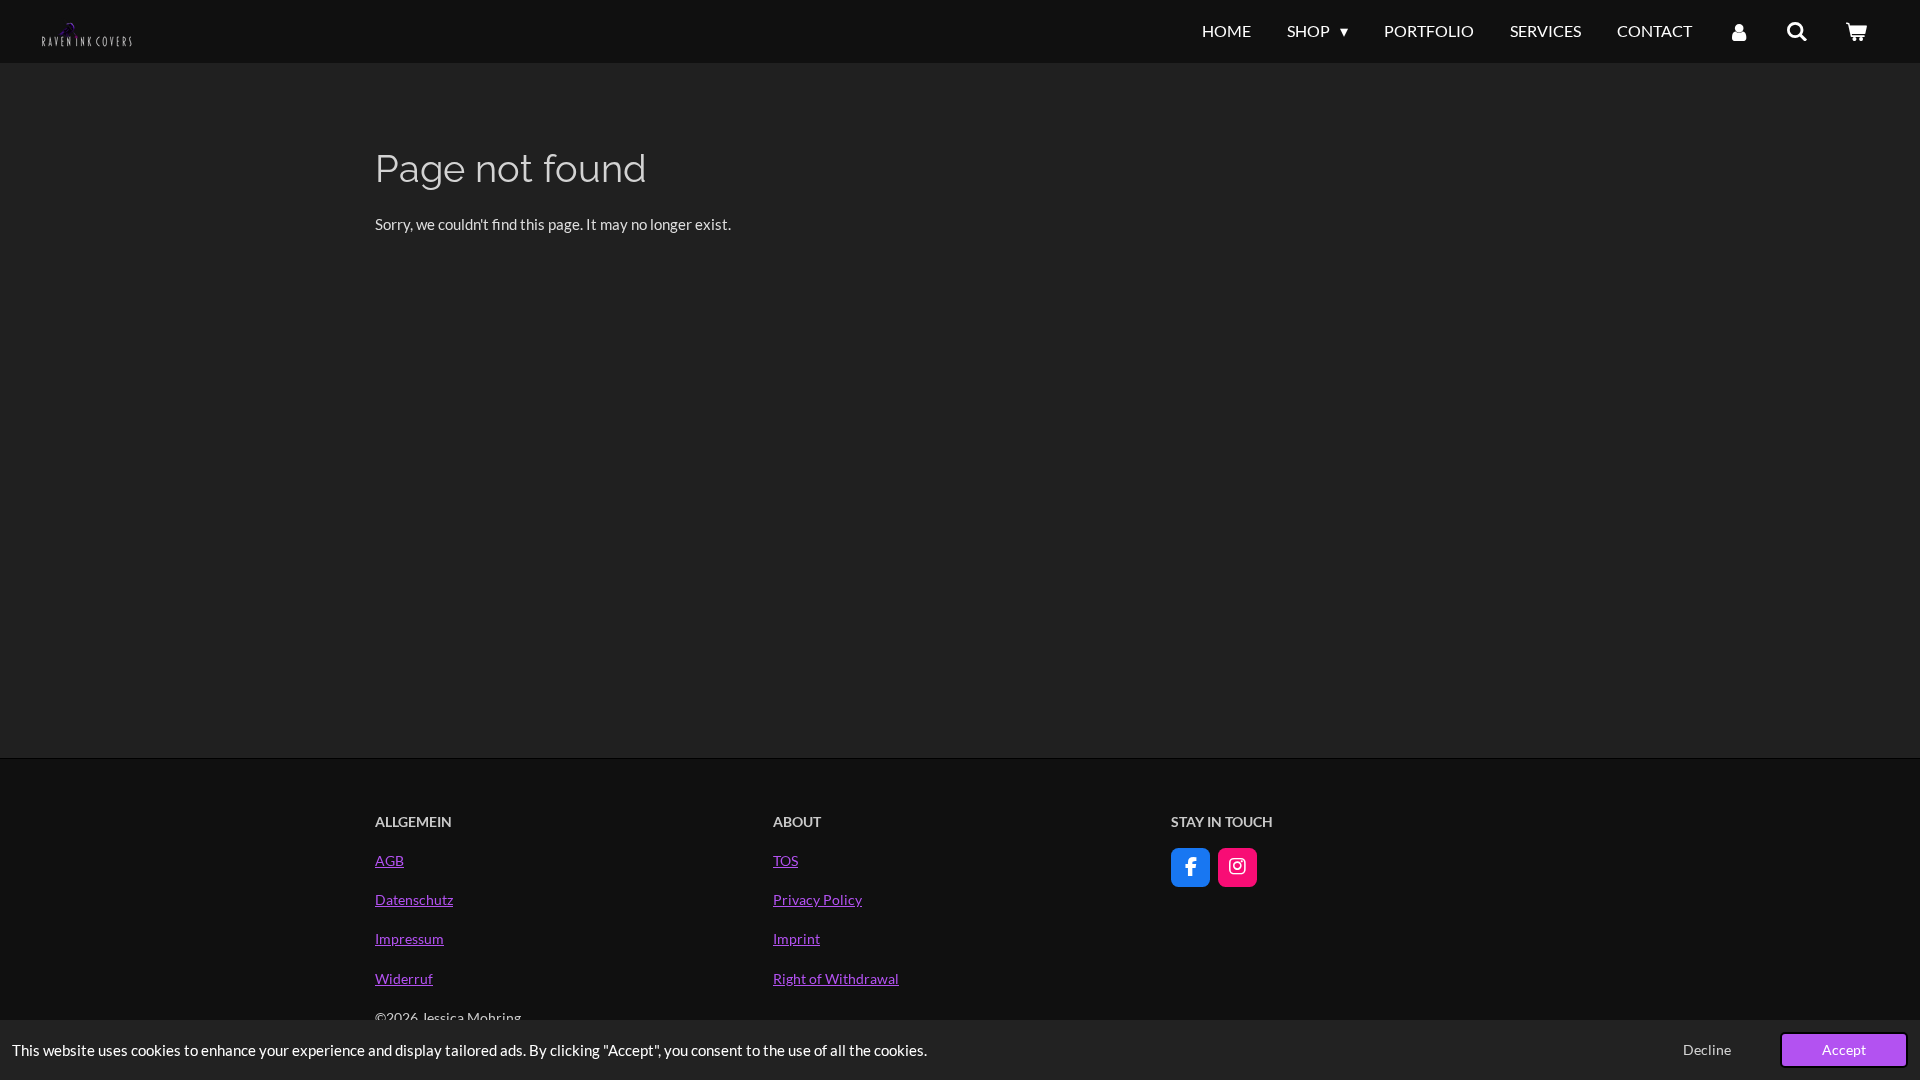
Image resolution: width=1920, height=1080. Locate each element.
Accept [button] (1844, 1050)
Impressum (409, 938)
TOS (785, 860)
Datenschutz (414, 899)
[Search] (1797, 31)
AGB (389, 860)
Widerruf (404, 978)
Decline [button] (1707, 1050)
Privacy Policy (817, 899)
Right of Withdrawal (836, 978)
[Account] (1739, 31)
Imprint (796, 938)
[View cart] (1856, 31)
